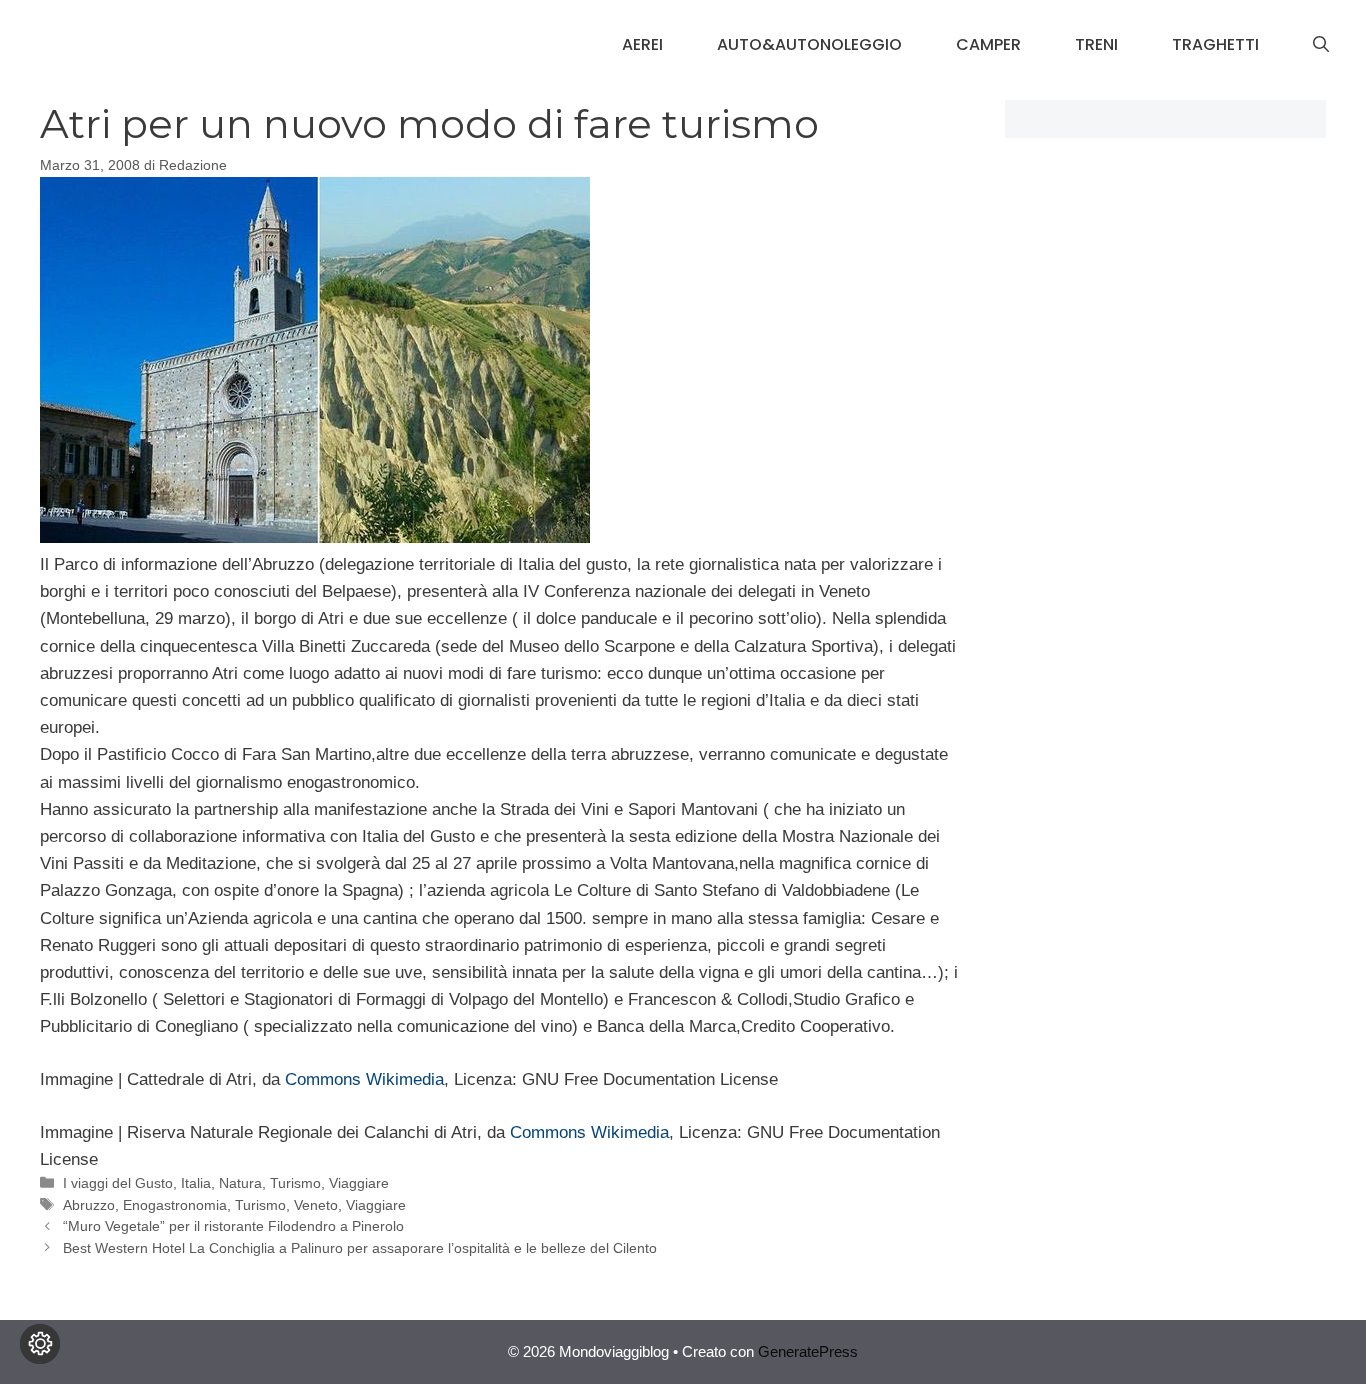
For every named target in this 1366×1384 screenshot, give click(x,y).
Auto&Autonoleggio (809, 44)
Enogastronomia (175, 1205)
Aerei (642, 44)
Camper (988, 44)
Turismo (295, 1183)
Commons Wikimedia (364, 1079)
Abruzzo (89, 1205)
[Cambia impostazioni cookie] (40, 1344)
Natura (240, 1183)
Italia (196, 1183)
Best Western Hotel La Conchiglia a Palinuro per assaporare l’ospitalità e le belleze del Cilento (360, 1248)
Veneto (316, 1205)
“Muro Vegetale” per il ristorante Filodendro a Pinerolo (233, 1226)
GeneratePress (808, 1351)
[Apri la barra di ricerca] (1321, 45)
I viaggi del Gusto (118, 1183)
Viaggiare (359, 1183)
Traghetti (1215, 44)
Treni (1096, 44)
